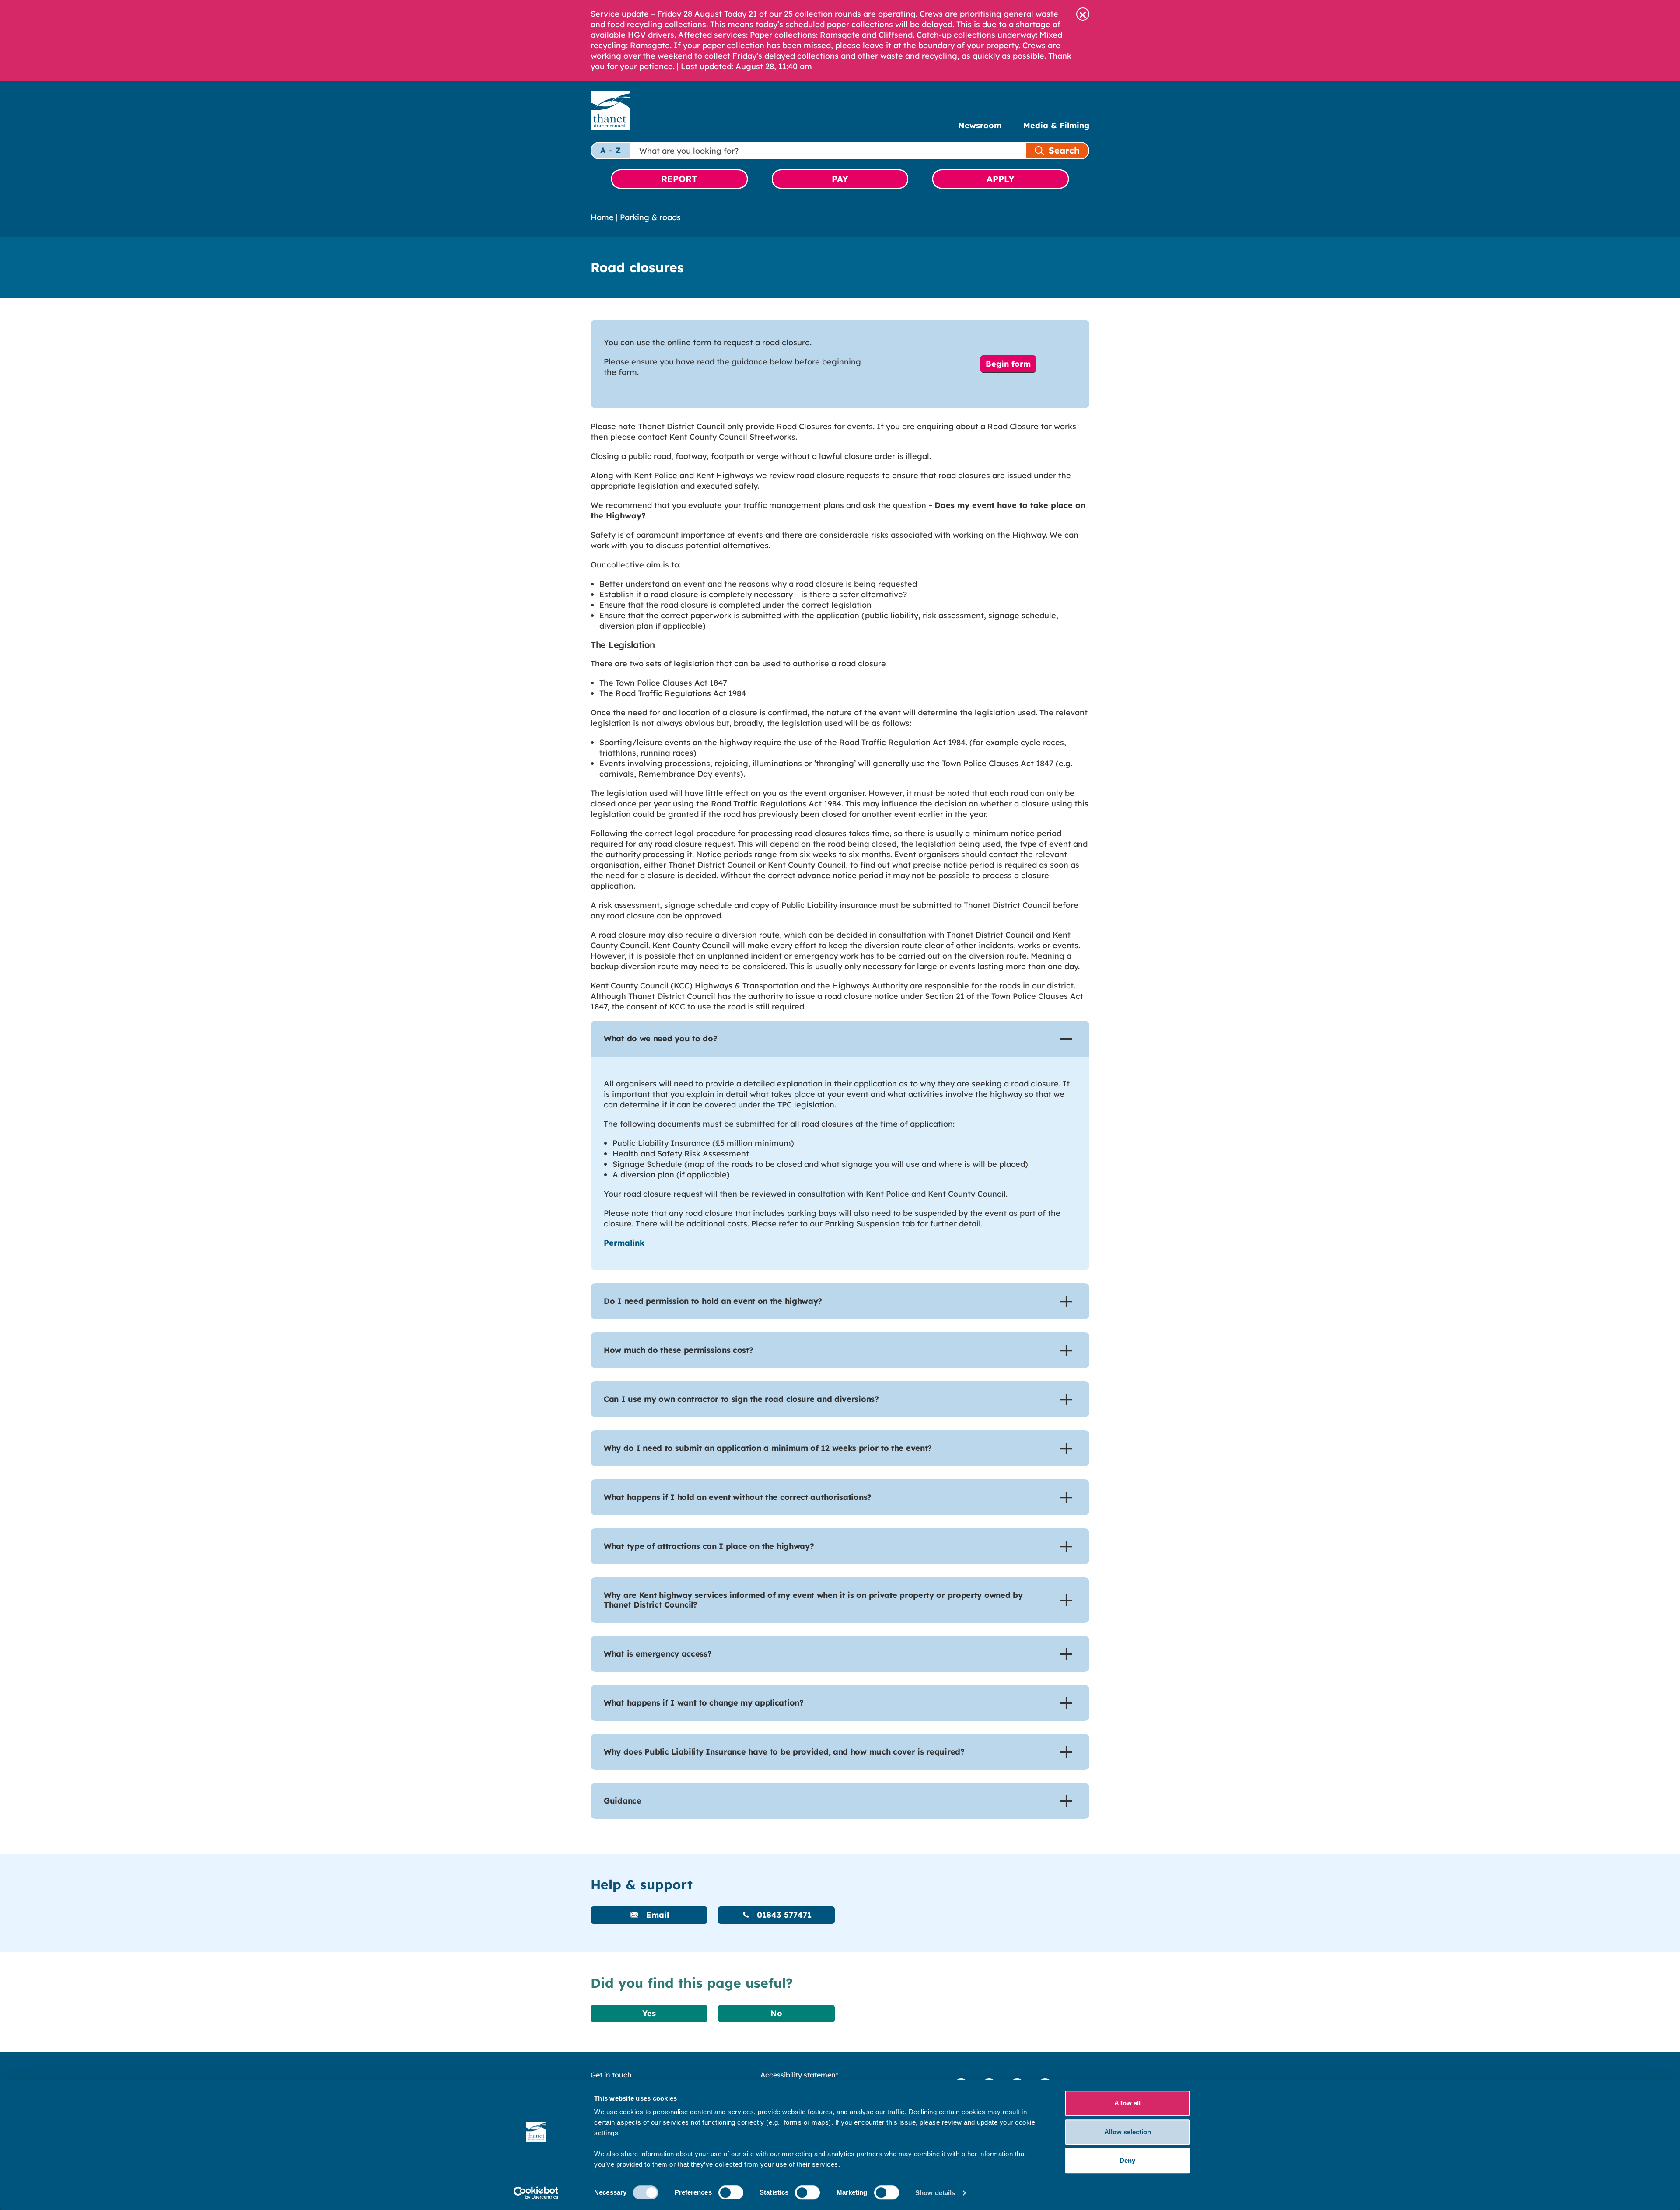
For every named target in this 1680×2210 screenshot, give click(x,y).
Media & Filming (1056, 125)
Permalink (624, 1243)
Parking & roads (650, 217)
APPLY (1001, 179)
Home (602, 217)
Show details (935, 2193)
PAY (840, 179)
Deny (1127, 2160)
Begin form (1008, 364)
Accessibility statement (799, 2075)
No (776, 2013)
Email (656, 1915)
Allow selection (1128, 2132)
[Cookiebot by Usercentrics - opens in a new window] (536, 2193)
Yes (649, 2013)
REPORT (679, 179)
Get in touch (611, 2075)
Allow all (1127, 2103)
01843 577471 (783, 1915)
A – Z (611, 150)
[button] (1083, 14)
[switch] (731, 2192)
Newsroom (980, 125)
